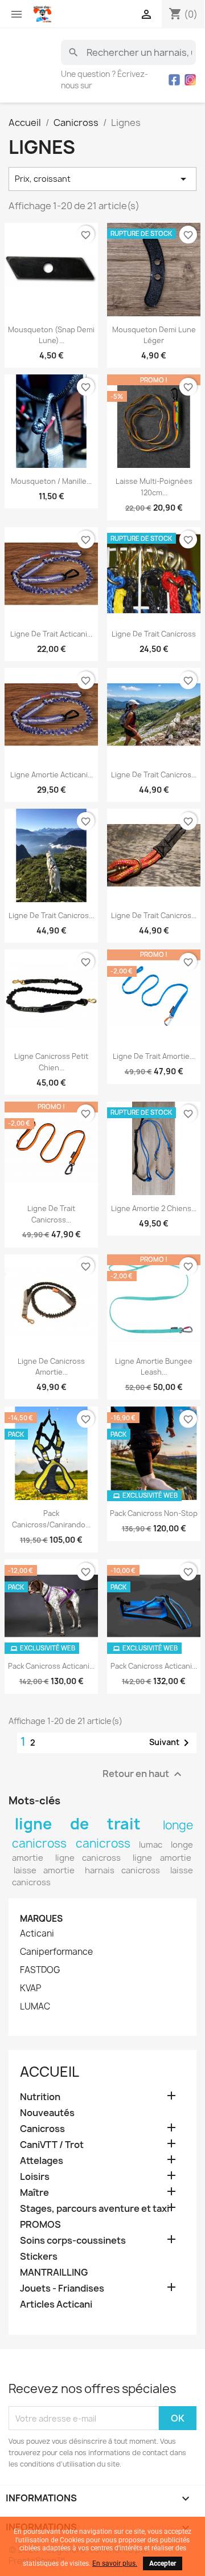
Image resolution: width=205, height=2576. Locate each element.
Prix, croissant (102, 179)
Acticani (37, 1934)
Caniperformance (56, 1952)
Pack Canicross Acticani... (51, 1666)
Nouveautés (47, 2113)
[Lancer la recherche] (73, 52)
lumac (151, 1845)
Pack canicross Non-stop (154, 1513)
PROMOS (40, 2225)
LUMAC (35, 2007)
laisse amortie (44, 1870)
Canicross (42, 2129)
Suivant (171, 1743)
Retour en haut (143, 1774)
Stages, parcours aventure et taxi (95, 2209)
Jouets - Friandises (62, 2288)
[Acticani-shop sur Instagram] (190, 80)
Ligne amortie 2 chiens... (154, 1208)
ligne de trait (78, 1824)
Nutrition (40, 2097)
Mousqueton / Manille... (51, 481)
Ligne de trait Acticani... (51, 634)
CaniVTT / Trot (52, 2145)
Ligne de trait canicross (154, 634)
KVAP (30, 1988)
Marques (41, 1919)
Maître (34, 2193)
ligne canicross (88, 1858)
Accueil (50, 2072)
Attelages (42, 2161)
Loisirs (35, 2177)
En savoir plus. (115, 2563)
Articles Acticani (56, 2304)
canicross (103, 1843)
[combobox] (128, 52)
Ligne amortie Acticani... (52, 775)
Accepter (163, 2563)
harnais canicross (122, 1870)
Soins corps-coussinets (73, 2241)
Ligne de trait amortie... (154, 1056)
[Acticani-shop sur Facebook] (174, 80)
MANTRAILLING (54, 2273)
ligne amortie (162, 1858)
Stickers (39, 2257)
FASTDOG (40, 1970)
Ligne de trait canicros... (154, 775)
